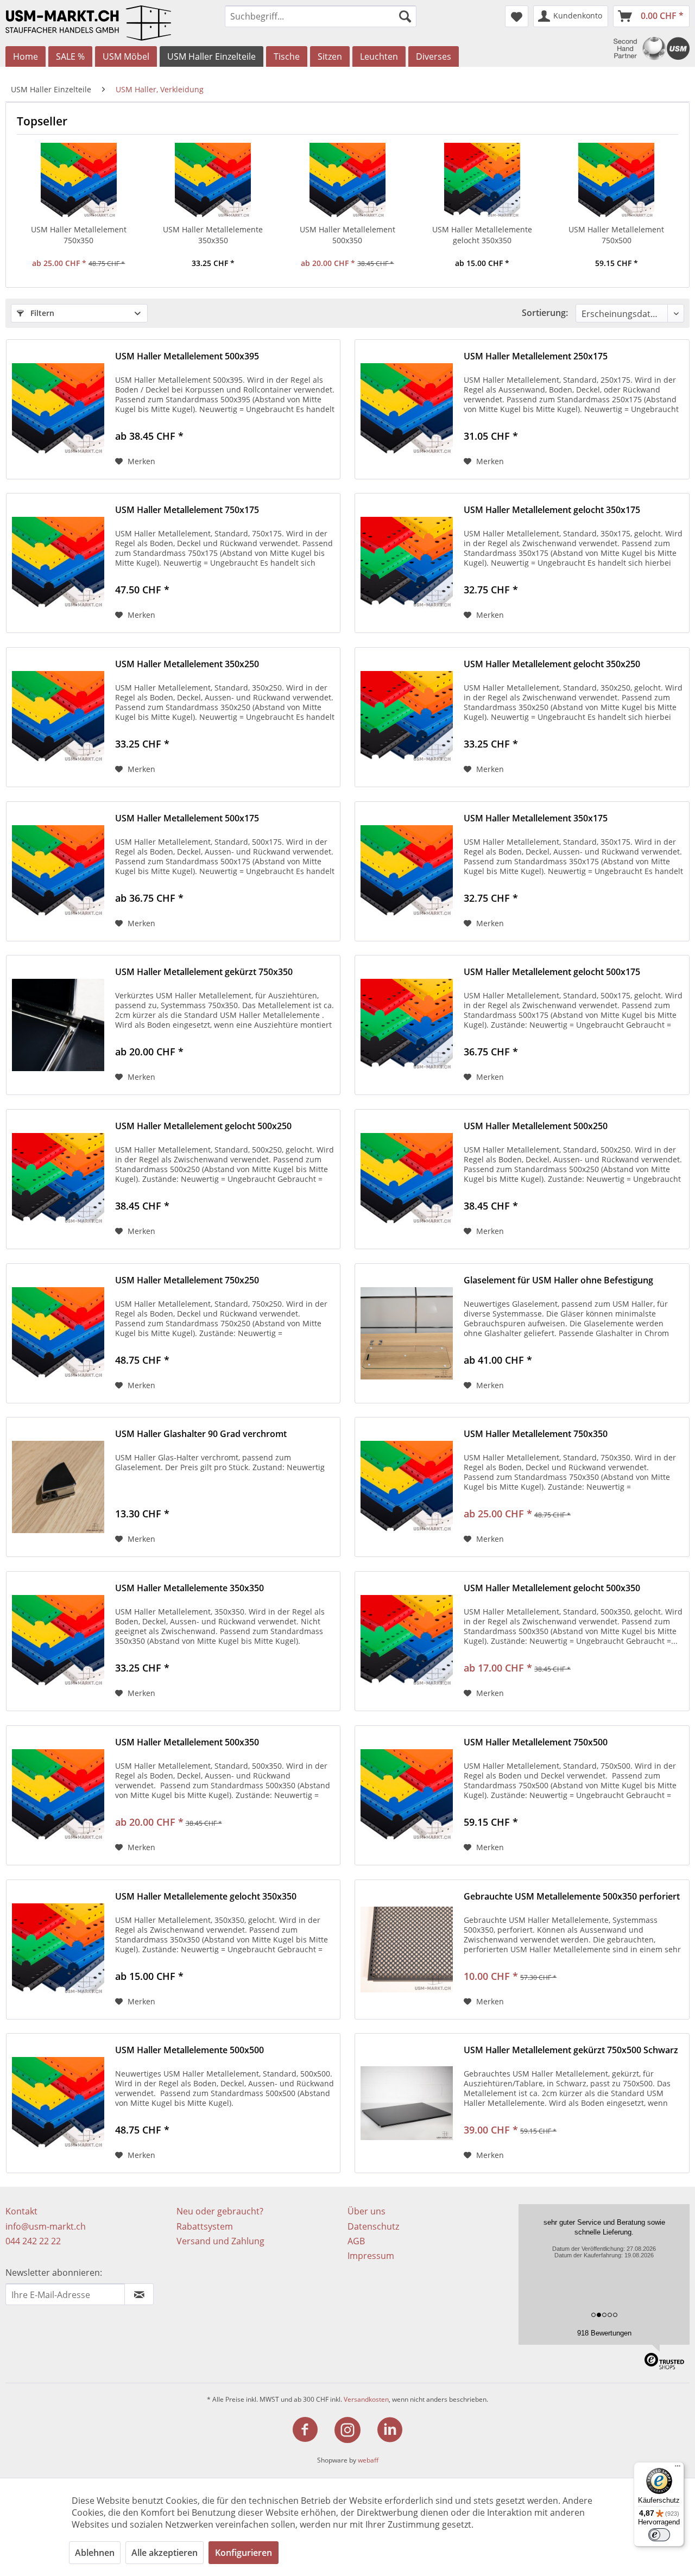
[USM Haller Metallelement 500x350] (347, 181)
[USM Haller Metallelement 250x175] (407, 409)
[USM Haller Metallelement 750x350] (79, 181)
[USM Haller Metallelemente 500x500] (58, 2103)
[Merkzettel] (517, 16)
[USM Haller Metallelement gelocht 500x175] (407, 1025)
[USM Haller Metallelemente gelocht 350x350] (482, 181)
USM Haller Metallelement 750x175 (187, 510)
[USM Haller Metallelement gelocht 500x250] (58, 1179)
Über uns (367, 2211)
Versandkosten (366, 2399)
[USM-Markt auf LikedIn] (390, 2430)
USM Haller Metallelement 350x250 (187, 664)
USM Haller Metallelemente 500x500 (189, 2050)
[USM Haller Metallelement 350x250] (58, 717)
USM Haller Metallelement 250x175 (536, 356)
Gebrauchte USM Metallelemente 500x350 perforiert (572, 1897)
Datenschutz (373, 2226)
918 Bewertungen (604, 2333)
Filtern (41, 313)
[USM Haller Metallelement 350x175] (407, 871)
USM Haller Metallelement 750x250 (187, 1280)
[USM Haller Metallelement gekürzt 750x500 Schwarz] (407, 2103)
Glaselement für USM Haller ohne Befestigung (558, 1280)
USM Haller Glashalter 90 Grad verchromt (201, 1434)
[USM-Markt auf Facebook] (312, 2430)
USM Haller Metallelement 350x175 (536, 818)
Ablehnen (95, 2553)
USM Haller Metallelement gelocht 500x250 (203, 1126)
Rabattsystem (205, 2226)
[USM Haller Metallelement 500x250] (407, 1179)
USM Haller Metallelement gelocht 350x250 (552, 664)
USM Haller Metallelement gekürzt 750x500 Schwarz (571, 2050)
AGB (356, 2241)
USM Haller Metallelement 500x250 (536, 1126)
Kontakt (21, 2211)
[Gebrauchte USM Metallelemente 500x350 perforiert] (407, 1950)
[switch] (659, 2535)
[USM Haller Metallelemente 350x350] (213, 181)
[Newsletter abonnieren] (139, 2294)
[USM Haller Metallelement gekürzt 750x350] (58, 1025)
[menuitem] (321, 16)
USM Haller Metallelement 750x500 (616, 235)
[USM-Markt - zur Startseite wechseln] (108, 23)
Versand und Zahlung (220, 2241)
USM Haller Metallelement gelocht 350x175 (552, 510)
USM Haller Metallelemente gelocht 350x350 (482, 235)
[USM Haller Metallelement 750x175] (58, 563)
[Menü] (678, 2469)
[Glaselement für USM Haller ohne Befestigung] (407, 1333)
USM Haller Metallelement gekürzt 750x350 (204, 972)
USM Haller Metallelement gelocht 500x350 (552, 1588)
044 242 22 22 (33, 2241)
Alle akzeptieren (165, 2553)
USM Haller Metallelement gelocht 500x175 (552, 972)
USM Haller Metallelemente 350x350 (213, 235)
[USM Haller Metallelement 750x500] (616, 181)
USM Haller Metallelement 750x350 (79, 235)
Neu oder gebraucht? (220, 2211)
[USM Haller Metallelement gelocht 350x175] (407, 563)
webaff (368, 2460)
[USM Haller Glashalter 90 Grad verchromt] (58, 1487)
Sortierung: (545, 313)
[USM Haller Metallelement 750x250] (58, 1333)
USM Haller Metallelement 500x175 (187, 818)
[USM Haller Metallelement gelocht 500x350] (407, 1641)
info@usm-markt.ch (46, 2226)
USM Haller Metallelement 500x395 (187, 356)
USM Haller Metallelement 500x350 (347, 235)
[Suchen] (405, 16)
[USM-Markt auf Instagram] (354, 2430)
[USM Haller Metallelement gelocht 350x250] (407, 717)
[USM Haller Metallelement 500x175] (58, 871)
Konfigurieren (244, 2553)
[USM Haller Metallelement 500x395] (58, 409)
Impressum (371, 2256)
